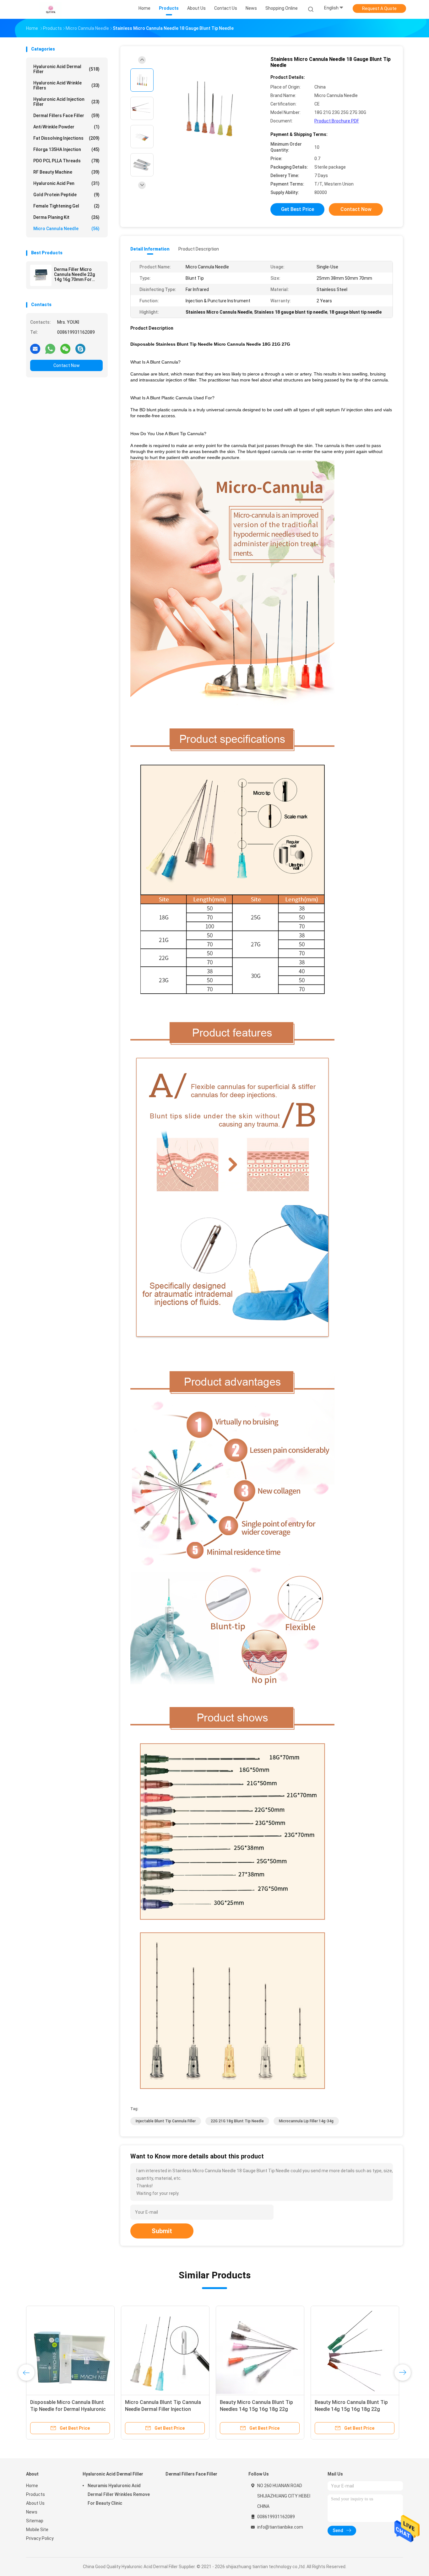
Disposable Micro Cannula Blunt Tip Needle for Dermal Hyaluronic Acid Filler (154, 2409)
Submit (162, 2231)
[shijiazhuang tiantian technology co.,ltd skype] (80, 348)
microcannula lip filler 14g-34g (306, 2121)
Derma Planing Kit (66, 217)
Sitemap (35, 2521)
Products (35, 2494)
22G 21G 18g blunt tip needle (237, 2121)
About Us (35, 2503)
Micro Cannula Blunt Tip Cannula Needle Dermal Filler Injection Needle (249, 2409)
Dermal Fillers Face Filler (66, 116)
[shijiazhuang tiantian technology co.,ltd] (51, 9)
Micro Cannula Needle (66, 229)
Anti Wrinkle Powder (66, 127)
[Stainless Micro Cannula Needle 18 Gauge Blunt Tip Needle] (209, 109)
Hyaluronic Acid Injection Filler (66, 102)
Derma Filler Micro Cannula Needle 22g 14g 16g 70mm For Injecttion (74, 274)
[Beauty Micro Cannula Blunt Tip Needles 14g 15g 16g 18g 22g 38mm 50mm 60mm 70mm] (346, 2350)
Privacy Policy (40, 2538)
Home (32, 2486)
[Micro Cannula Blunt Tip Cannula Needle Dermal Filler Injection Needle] (251, 2350)
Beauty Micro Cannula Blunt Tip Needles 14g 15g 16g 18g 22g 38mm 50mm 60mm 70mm (342, 2409)
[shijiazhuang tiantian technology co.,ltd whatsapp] (50, 348)
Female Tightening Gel (66, 206)
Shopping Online (282, 8)
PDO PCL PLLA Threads (66, 161)
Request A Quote (379, 8)
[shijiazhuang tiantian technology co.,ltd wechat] (65, 348)
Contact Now (67, 365)
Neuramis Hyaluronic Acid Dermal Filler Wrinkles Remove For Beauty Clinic (119, 2494)
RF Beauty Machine (66, 172)
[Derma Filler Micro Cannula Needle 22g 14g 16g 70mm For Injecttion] (41, 275)
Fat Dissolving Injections (66, 138)
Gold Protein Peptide (66, 195)
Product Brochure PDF (337, 121)
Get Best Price (298, 209)
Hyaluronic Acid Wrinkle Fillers (66, 85)
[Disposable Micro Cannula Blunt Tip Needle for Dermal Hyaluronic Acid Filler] (156, 2350)
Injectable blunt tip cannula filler (166, 2121)
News (32, 2512)
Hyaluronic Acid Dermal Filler (66, 69)
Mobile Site (37, 2530)
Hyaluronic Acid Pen (66, 183)
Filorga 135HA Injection (66, 149)
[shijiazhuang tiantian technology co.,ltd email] (35, 348)
